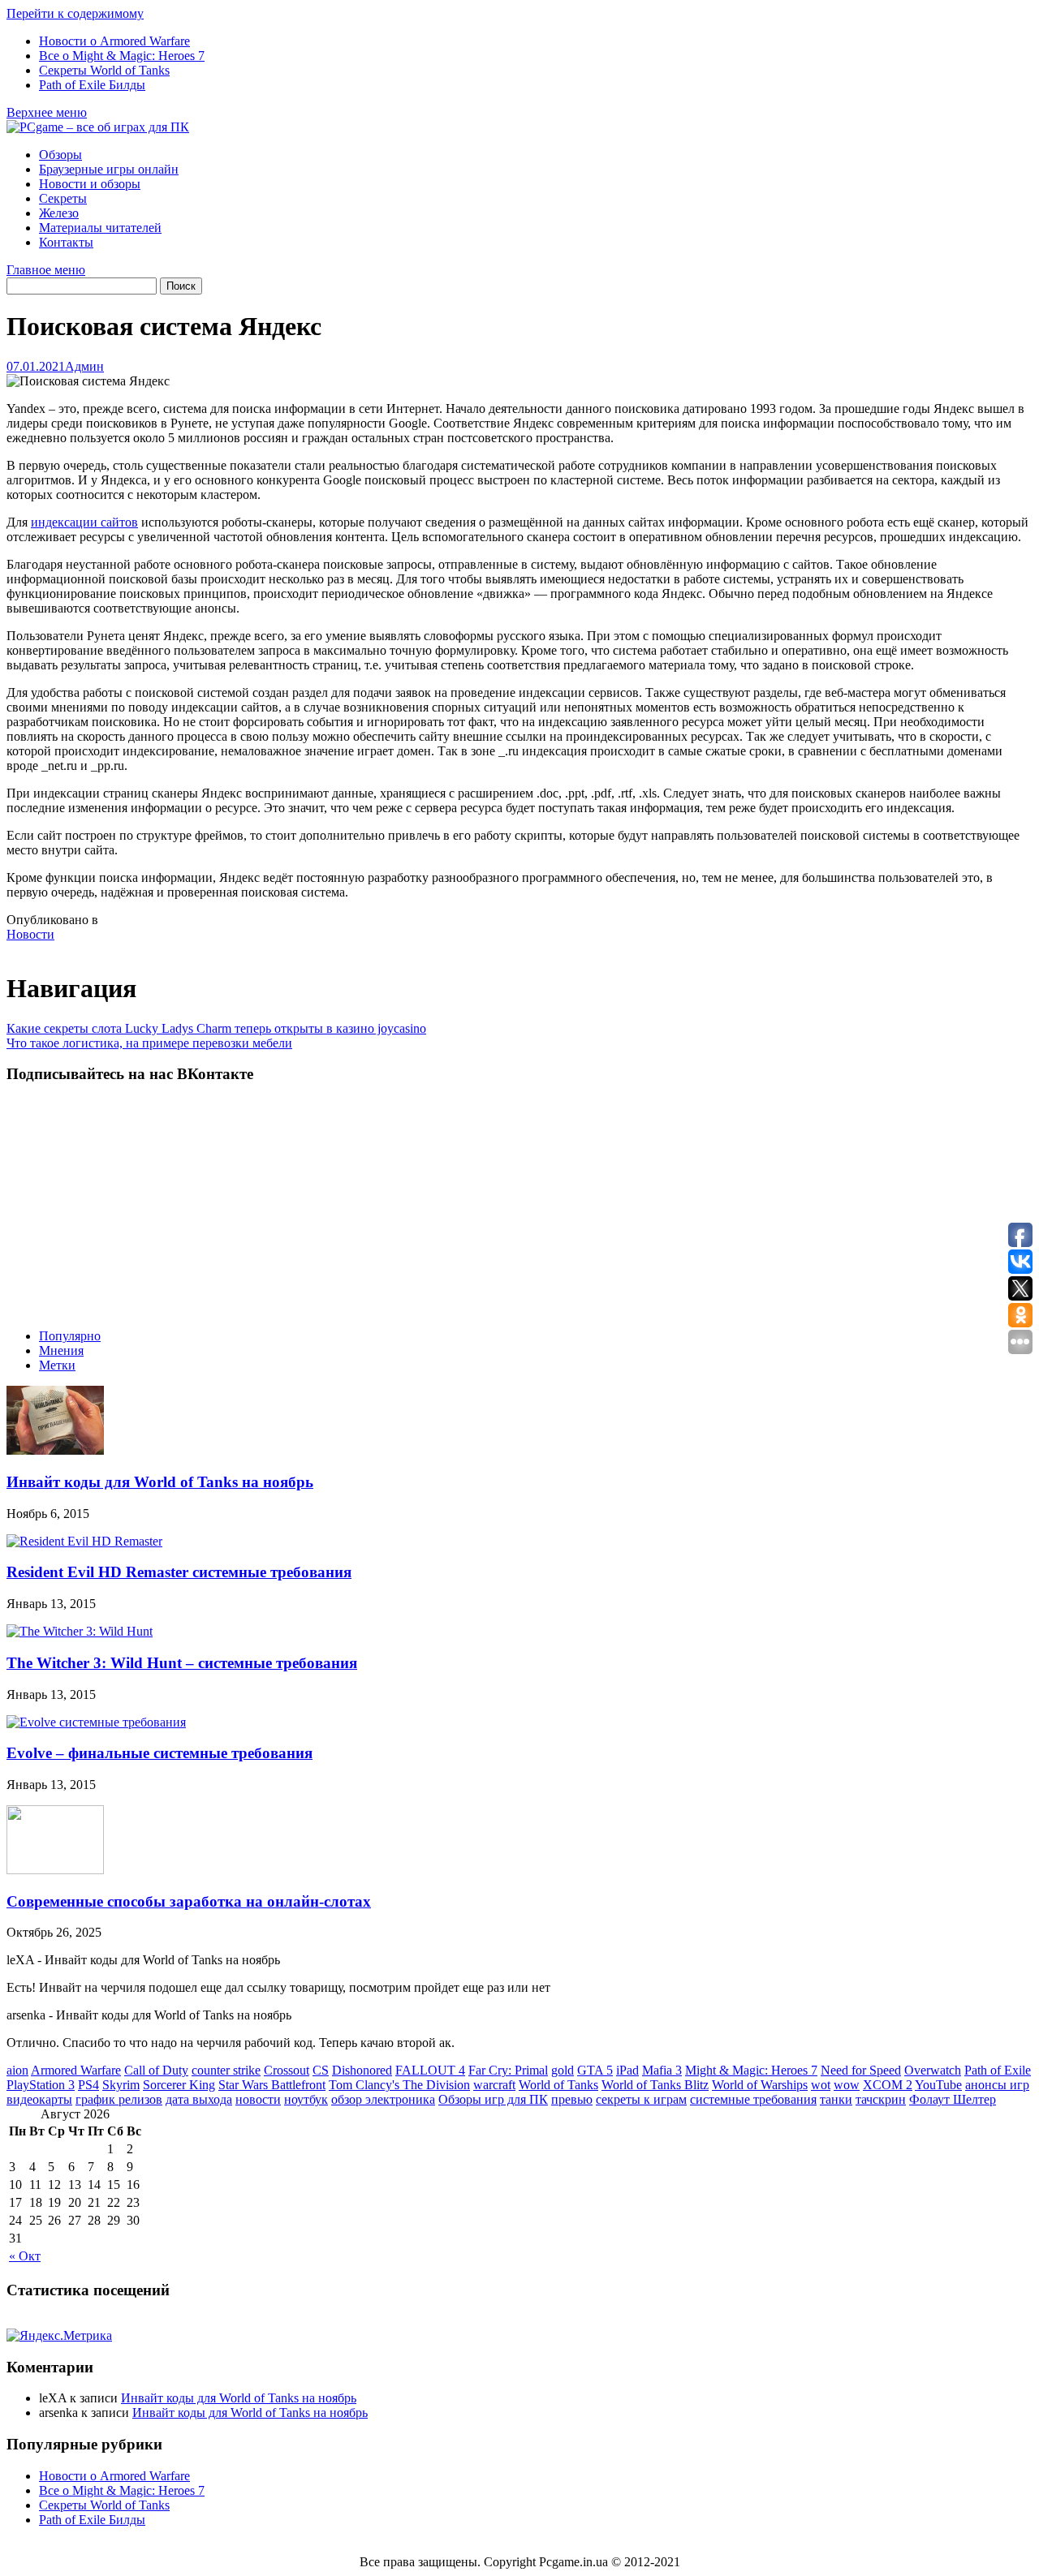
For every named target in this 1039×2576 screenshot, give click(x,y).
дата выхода (199, 2099)
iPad (627, 2070)
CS (321, 2070)
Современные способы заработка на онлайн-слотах (189, 1901)
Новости (30, 934)
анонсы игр (997, 2085)
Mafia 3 (662, 2070)
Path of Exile (998, 2070)
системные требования (753, 2099)
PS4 (88, 2085)
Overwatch (933, 2070)
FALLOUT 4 (430, 2070)
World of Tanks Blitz (655, 2085)
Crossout (287, 2070)
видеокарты (39, 2099)
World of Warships (760, 2085)
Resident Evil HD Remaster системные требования (179, 1572)
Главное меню (46, 270)
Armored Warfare (76, 2070)
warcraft (494, 2085)
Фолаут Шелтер (953, 2099)
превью (572, 2099)
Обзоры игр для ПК (493, 2099)
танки (836, 2099)
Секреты (63, 198)
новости (258, 2099)
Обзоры (60, 155)
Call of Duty (156, 2070)
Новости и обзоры (90, 184)
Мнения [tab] (61, 1350)
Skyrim (121, 2085)
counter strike (226, 2070)
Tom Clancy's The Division (399, 2085)
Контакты (66, 242)
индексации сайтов (84, 522)
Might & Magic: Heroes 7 (751, 2070)
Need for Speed (861, 2070)
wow (847, 2085)
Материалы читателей (100, 228)
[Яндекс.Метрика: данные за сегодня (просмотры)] (59, 2336)
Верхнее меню (47, 112)
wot (821, 2085)
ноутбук (306, 2099)
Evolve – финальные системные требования (160, 1753)
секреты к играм (641, 2099)
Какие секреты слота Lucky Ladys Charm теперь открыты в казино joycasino (216, 1028)
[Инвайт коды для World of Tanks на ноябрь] (55, 1450)
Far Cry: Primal (508, 2070)
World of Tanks (558, 2085)
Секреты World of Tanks (104, 70)
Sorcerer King (179, 2085)
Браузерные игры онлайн (109, 169)
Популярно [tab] (70, 1336)
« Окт (25, 2256)
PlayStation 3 (41, 2085)
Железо (59, 213)
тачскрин (881, 2099)
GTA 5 (595, 2070)
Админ (84, 366)
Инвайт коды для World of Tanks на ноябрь (160, 1482)
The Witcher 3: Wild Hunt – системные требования (182, 1663)
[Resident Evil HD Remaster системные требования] (84, 1541)
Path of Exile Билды (92, 85)
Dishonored (362, 2070)
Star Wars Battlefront (272, 2085)
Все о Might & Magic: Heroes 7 (122, 56)
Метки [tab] (57, 1365)
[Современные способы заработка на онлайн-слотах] (55, 1870)
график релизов (119, 2099)
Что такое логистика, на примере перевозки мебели (149, 1043)
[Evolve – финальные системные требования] (96, 1722)
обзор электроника (383, 2099)
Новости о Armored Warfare (114, 41)
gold (563, 2070)
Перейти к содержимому (75, 13)
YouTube (938, 2085)
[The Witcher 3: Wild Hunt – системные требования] (80, 1631)
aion (17, 2070)
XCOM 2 (888, 2085)
